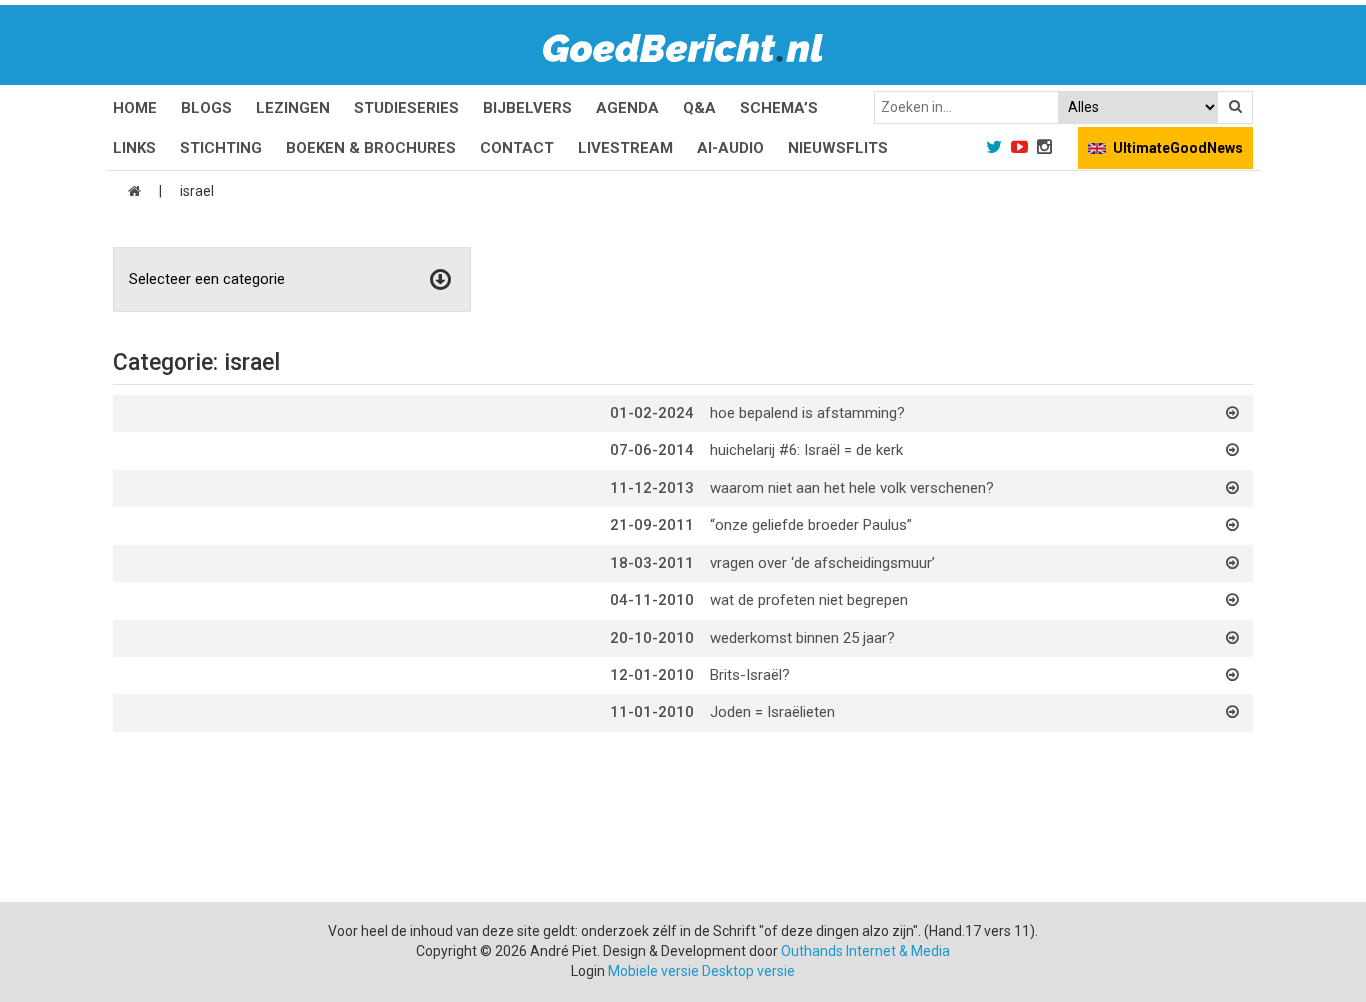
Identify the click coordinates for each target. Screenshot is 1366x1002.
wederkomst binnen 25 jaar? (802, 638)
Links (134, 148)
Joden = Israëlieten (772, 712)
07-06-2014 (652, 450)
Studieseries (406, 108)
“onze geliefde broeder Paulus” (811, 525)
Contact (517, 148)
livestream (625, 148)
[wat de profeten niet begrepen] (1232, 600)
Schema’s (779, 108)
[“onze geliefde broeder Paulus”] (1232, 525)
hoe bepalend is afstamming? (807, 413)
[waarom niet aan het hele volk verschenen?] (1232, 488)
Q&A (699, 108)
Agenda (627, 108)
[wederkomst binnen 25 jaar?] (1232, 638)
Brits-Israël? (750, 675)
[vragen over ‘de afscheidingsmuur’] (1232, 563)
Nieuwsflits (838, 148)
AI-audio (730, 148)
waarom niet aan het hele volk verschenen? (852, 488)
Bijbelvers (527, 108)
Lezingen (293, 108)
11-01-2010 (652, 712)
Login (588, 971)
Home (135, 108)
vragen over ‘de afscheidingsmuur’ (822, 563)
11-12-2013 (652, 488)
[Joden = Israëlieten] (1232, 712)
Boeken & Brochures (371, 148)
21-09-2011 (652, 525)
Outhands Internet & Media (865, 951)
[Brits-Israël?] (1232, 675)
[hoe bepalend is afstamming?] (1232, 413)
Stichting (221, 148)
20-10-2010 (652, 638)
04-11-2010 (652, 600)
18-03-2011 (652, 563)
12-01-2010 (652, 675)
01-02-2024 (652, 413)
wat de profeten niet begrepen (809, 600)
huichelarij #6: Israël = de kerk (806, 450)
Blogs (206, 108)
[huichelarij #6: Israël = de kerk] (1232, 450)
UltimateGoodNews (1178, 148)
